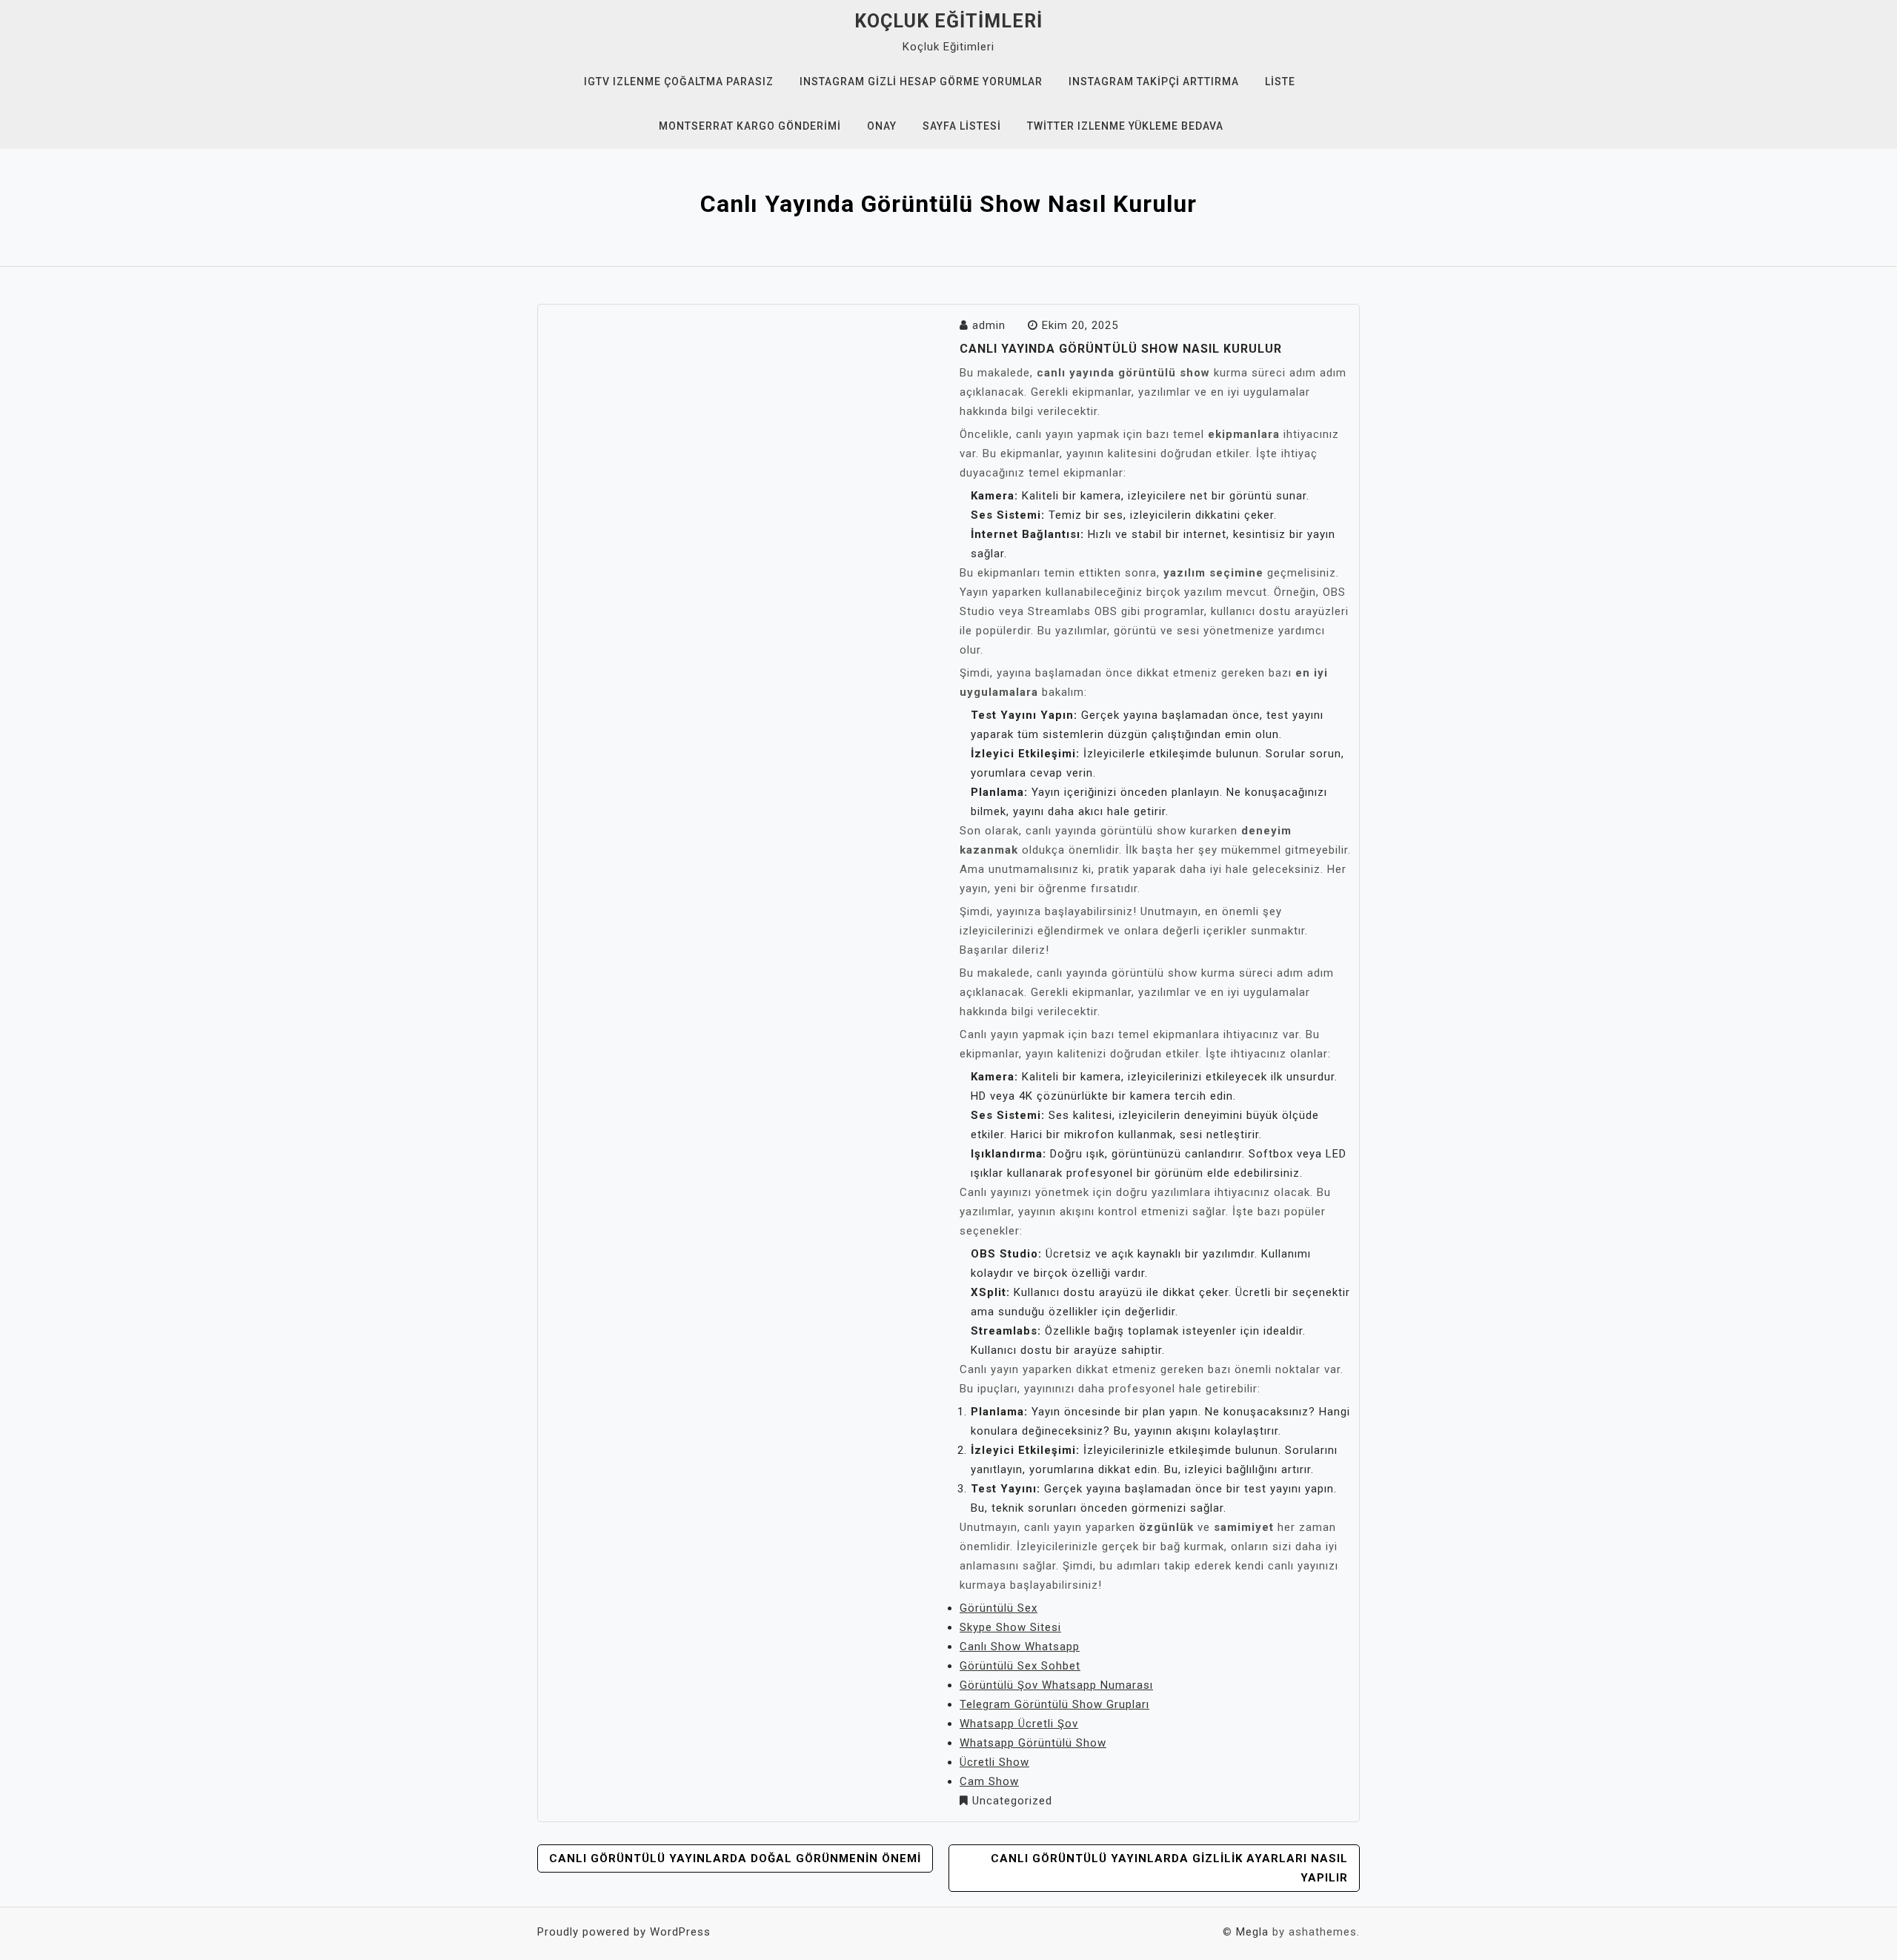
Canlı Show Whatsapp (1020, 1647)
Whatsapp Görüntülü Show (1033, 1743)
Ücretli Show (994, 1762)
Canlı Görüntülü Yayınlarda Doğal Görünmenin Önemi (735, 1858)
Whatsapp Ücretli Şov (1019, 1724)
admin (989, 325)
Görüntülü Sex (999, 1608)
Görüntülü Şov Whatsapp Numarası (1056, 1685)
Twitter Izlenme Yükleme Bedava (1125, 126)
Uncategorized (1012, 1801)
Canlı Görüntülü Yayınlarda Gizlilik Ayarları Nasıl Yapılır (1169, 1868)
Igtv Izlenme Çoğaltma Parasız (679, 82)
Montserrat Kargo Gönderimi (750, 126)
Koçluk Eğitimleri (948, 21)
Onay (882, 126)
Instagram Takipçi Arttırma (1154, 82)
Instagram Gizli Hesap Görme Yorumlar (921, 82)
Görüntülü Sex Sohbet (1020, 1666)
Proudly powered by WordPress (624, 1932)
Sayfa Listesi (962, 126)
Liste (1280, 82)
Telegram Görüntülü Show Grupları (1054, 1704)
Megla (1252, 1932)
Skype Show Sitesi (1010, 1627)
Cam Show (989, 1781)
